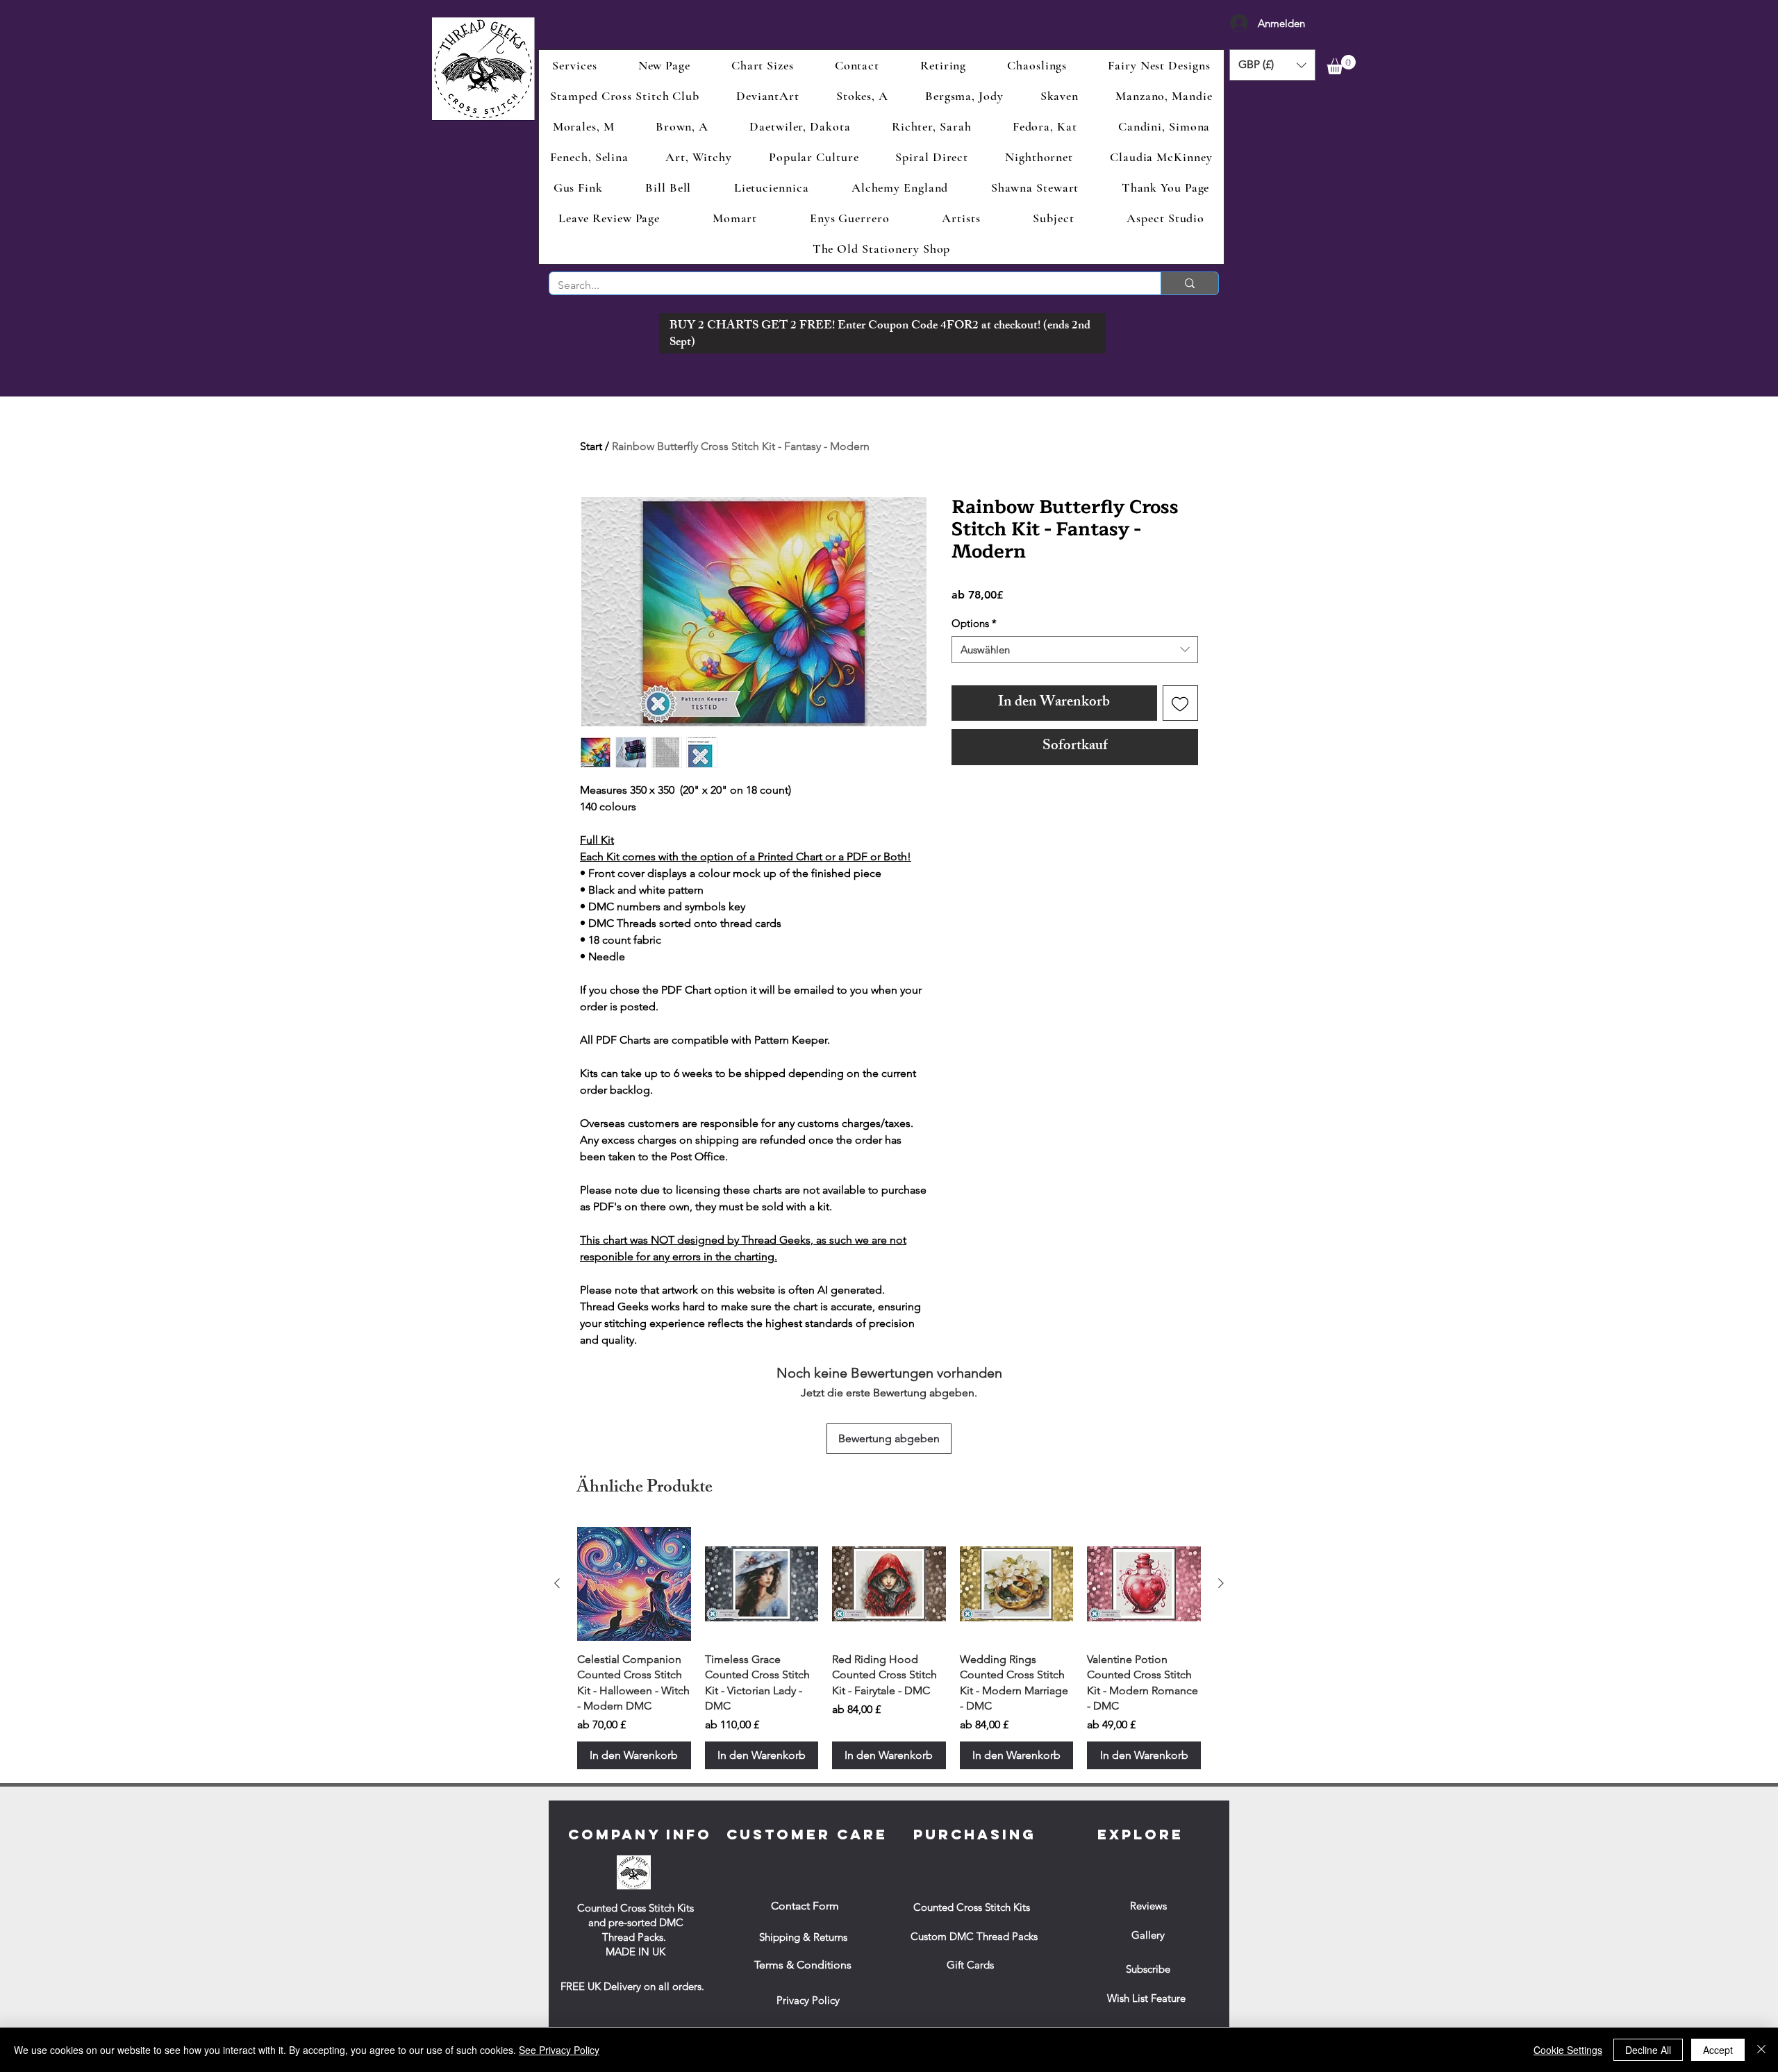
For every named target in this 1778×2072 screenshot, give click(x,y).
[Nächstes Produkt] (1221, 1583)
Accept (1718, 2050)
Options (974, 623)
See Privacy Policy (559, 2050)
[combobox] (1075, 650)
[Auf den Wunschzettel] (1181, 703)
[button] (1272, 65)
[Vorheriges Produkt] (557, 1583)
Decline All (1648, 2050)
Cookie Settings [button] (1568, 2050)
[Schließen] (1761, 2050)
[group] (889, 1648)
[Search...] (1189, 283)
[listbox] (1272, 65)
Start (591, 446)
